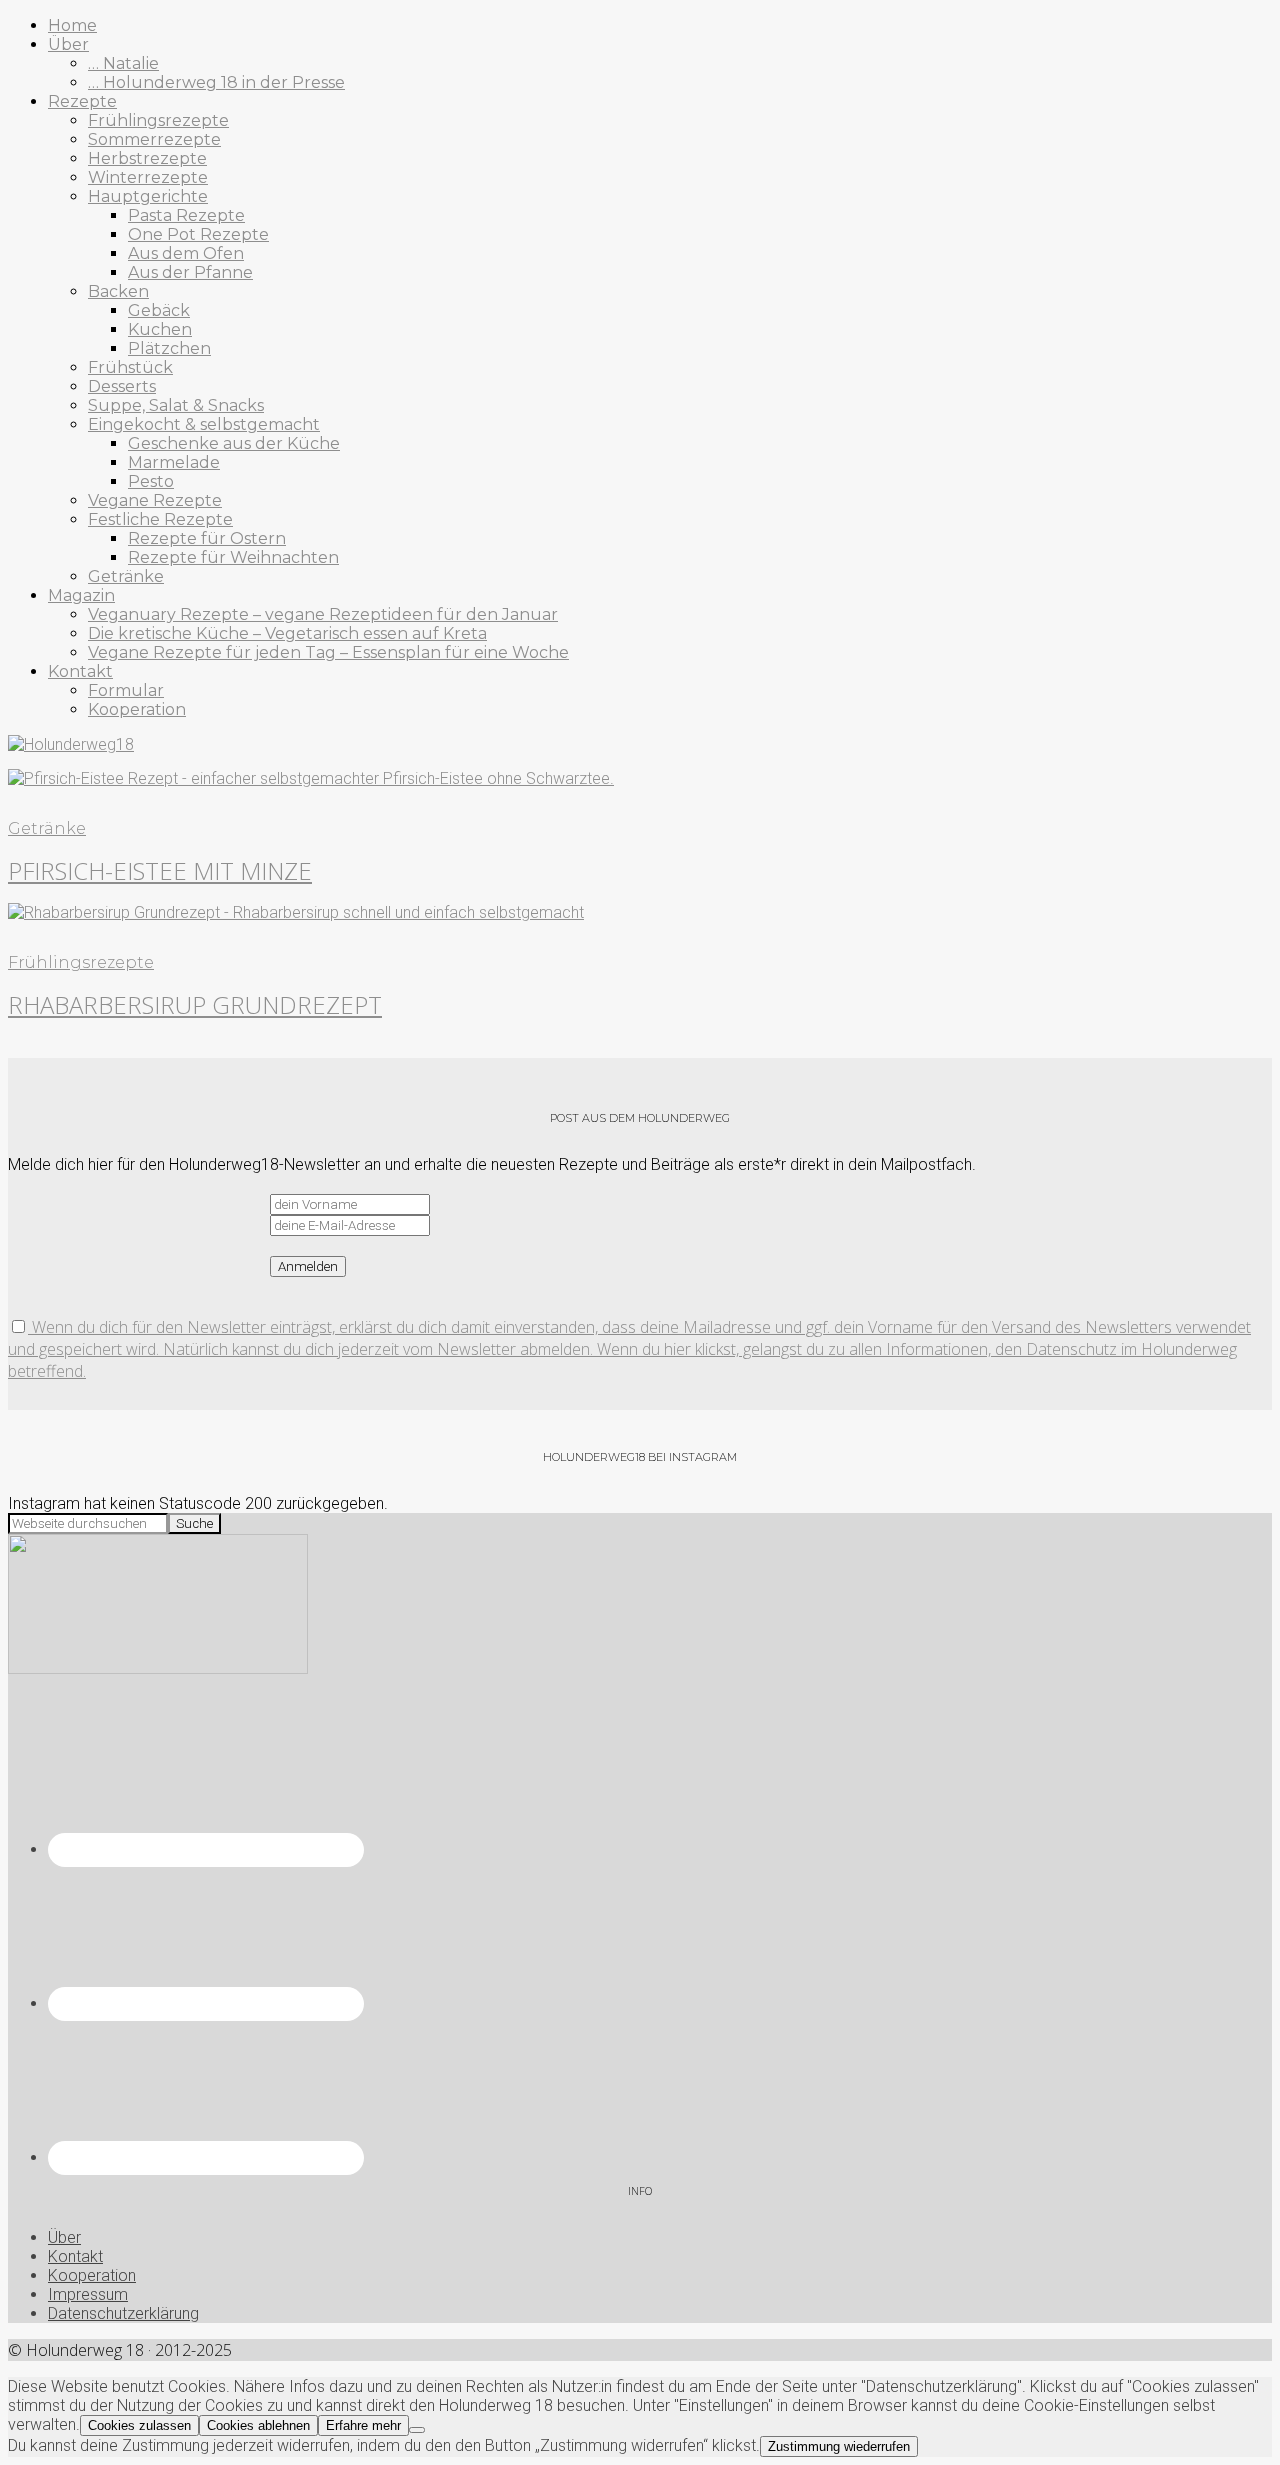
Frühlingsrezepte (81, 962)
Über (64, 2237)
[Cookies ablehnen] (417, 2430)
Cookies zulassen (139, 2425)
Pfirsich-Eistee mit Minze (160, 870)
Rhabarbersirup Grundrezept (195, 1004)
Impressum (88, 2294)
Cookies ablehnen (258, 2425)
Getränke (47, 828)
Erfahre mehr (363, 2425)
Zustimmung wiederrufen (839, 2446)
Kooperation (92, 2275)
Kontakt (75, 2256)
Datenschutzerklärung (123, 2313)
